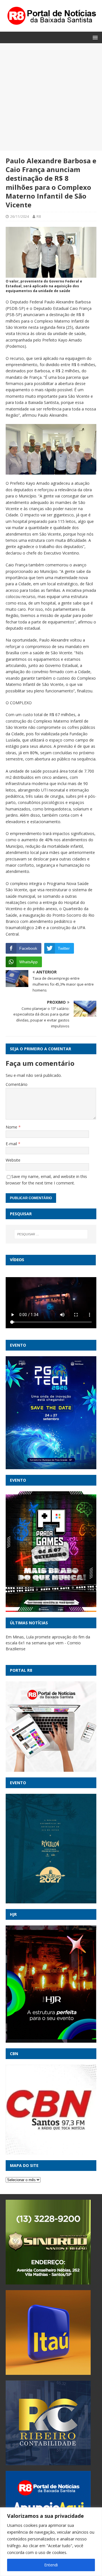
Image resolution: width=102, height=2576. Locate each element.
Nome (12, 1127)
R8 (39, 216)
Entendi (51, 2565)
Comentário (17, 1084)
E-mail (12, 1144)
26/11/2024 (20, 216)
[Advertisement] (51, 97)
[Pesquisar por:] (51, 1234)
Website (13, 1160)
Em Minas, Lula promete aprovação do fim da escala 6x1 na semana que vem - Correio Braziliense (48, 1643)
